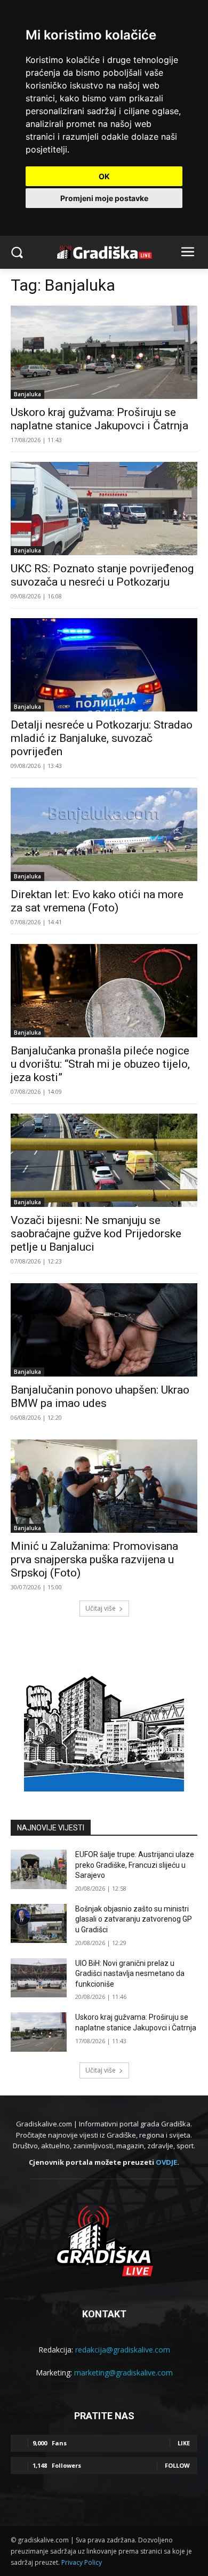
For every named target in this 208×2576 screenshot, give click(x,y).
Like (184, 2443)
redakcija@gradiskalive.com (123, 2350)
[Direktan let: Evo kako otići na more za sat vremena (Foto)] (104, 834)
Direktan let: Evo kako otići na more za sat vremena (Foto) (97, 901)
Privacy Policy (82, 2562)
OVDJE (166, 2162)
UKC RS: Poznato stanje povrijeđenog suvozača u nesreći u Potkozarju (102, 575)
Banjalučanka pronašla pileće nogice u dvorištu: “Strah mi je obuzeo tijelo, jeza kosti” (100, 1064)
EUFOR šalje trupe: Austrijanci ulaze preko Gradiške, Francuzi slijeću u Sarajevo (135, 1865)
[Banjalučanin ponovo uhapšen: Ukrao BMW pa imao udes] (104, 1330)
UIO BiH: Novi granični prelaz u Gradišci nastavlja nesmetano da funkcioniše (130, 1974)
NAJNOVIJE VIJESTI (51, 1828)
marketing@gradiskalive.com (123, 2373)
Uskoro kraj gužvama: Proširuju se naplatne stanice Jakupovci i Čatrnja (99, 419)
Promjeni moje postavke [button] (104, 198)
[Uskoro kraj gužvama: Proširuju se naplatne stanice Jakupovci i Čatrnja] (104, 352)
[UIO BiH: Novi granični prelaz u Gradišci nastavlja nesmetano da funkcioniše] (39, 1978)
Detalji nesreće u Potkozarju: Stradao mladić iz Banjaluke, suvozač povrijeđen (102, 738)
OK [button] (104, 176)
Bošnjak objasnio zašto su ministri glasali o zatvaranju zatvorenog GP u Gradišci (134, 1919)
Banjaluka (27, 394)
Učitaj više (101, 1608)
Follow (177, 2465)
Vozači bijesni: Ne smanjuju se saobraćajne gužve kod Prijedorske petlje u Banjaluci (96, 1234)
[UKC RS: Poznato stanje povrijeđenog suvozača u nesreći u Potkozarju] (104, 509)
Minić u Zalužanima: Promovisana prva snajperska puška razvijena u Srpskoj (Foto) (94, 1559)
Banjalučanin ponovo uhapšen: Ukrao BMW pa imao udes (100, 1397)
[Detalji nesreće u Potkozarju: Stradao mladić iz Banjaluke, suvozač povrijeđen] (104, 665)
